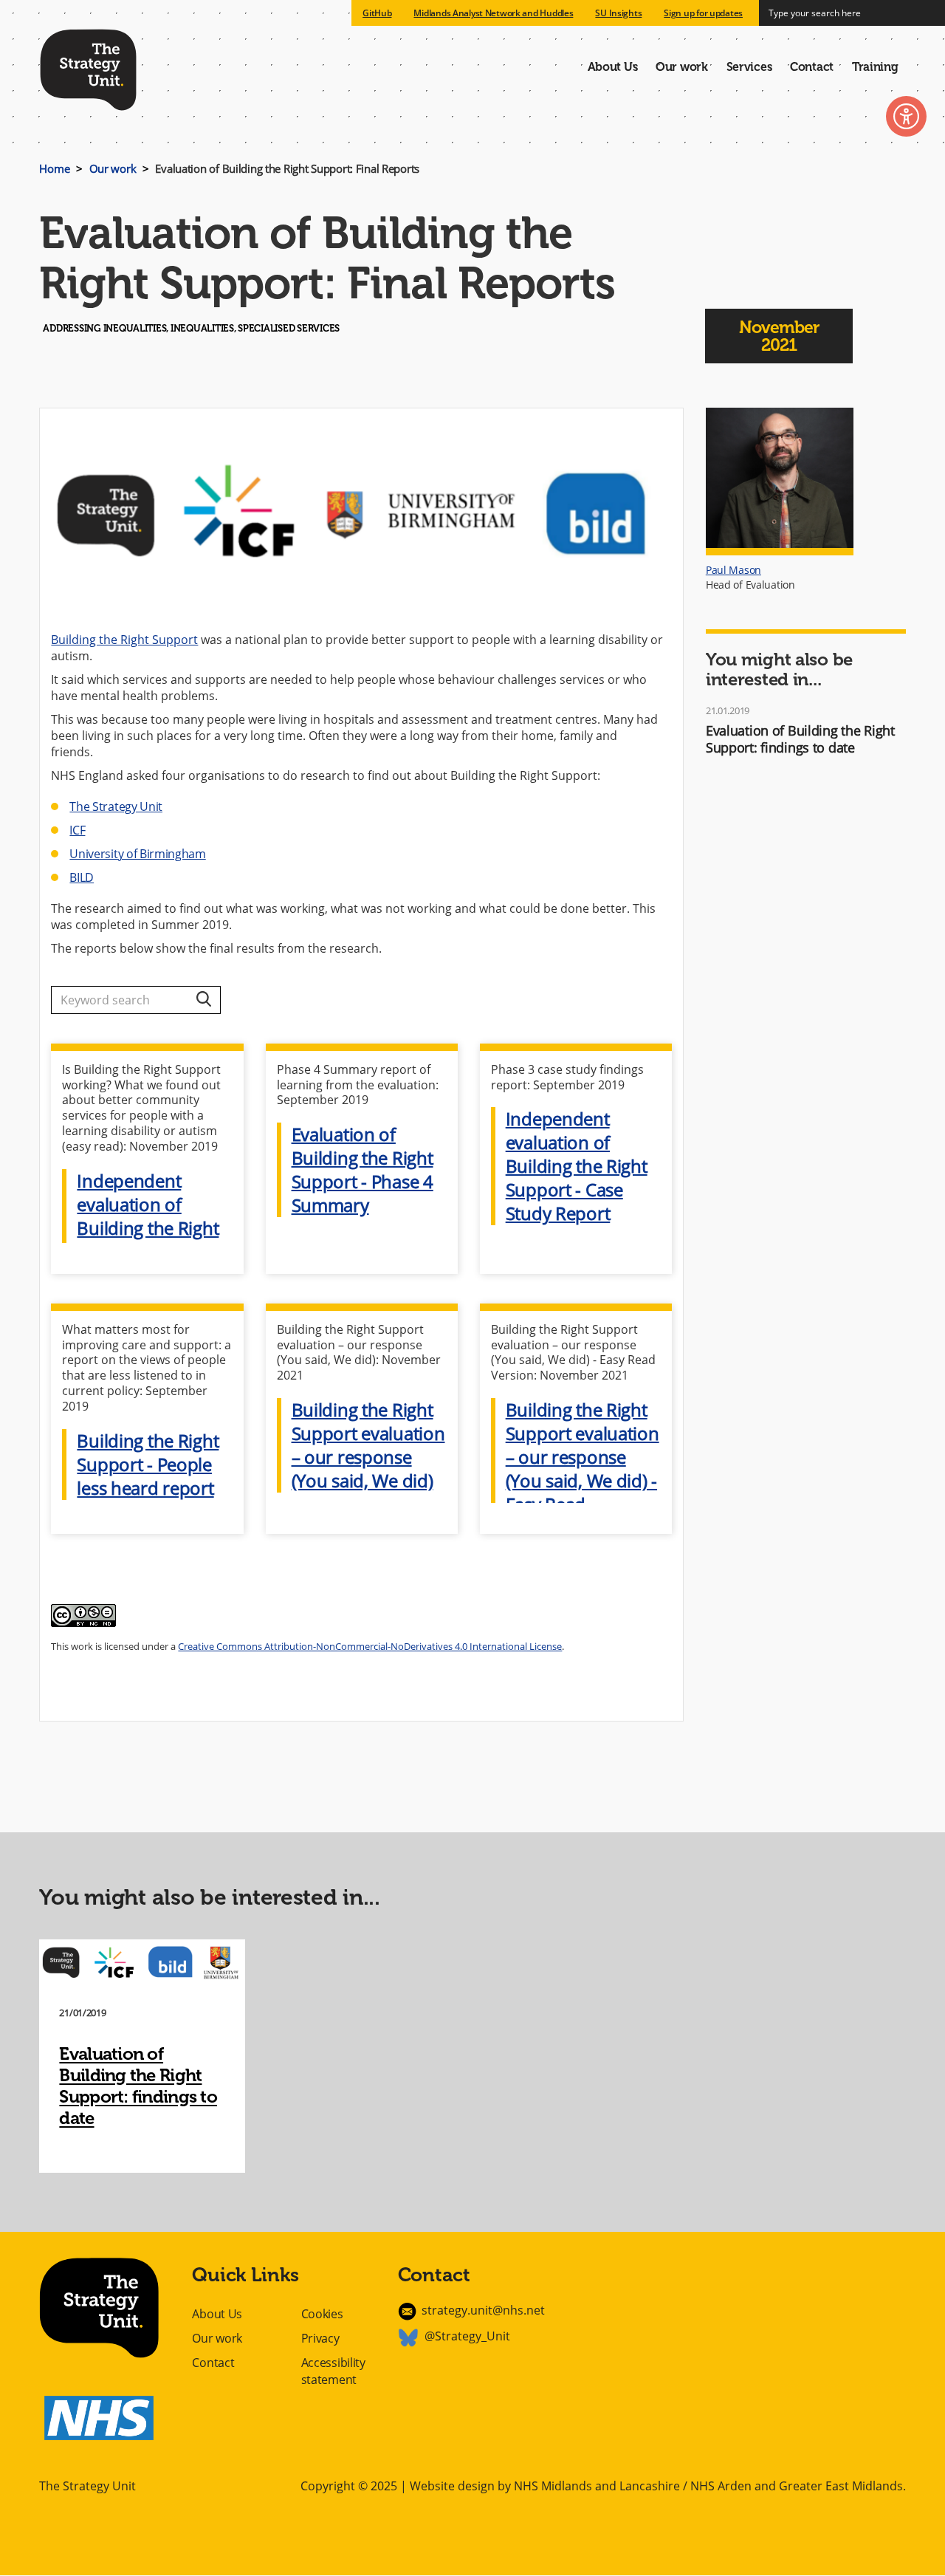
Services (749, 67)
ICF (77, 830)
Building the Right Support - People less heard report (148, 1465)
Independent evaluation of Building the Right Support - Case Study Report (577, 1166)
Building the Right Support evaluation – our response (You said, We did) (368, 1445)
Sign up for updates (703, 13)
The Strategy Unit (88, 67)
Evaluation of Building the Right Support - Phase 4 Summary (362, 1170)
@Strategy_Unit (467, 2337)
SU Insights (618, 13)
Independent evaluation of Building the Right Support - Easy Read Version (148, 1228)
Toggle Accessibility (906, 116)
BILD (82, 877)
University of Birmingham (137, 854)
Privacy (320, 2338)
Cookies (322, 2314)
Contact (812, 67)
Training (875, 67)
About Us (613, 67)
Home (54, 168)
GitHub (377, 13)
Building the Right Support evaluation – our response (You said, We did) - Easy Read (583, 1457)
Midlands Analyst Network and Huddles (493, 13)
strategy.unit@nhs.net (483, 2310)
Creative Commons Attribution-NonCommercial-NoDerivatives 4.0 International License (370, 1646)
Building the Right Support (124, 640)
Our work (682, 67)
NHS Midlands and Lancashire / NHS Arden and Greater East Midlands (708, 2486)
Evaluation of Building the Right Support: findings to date (800, 739)
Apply (204, 999)
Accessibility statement (333, 2371)
